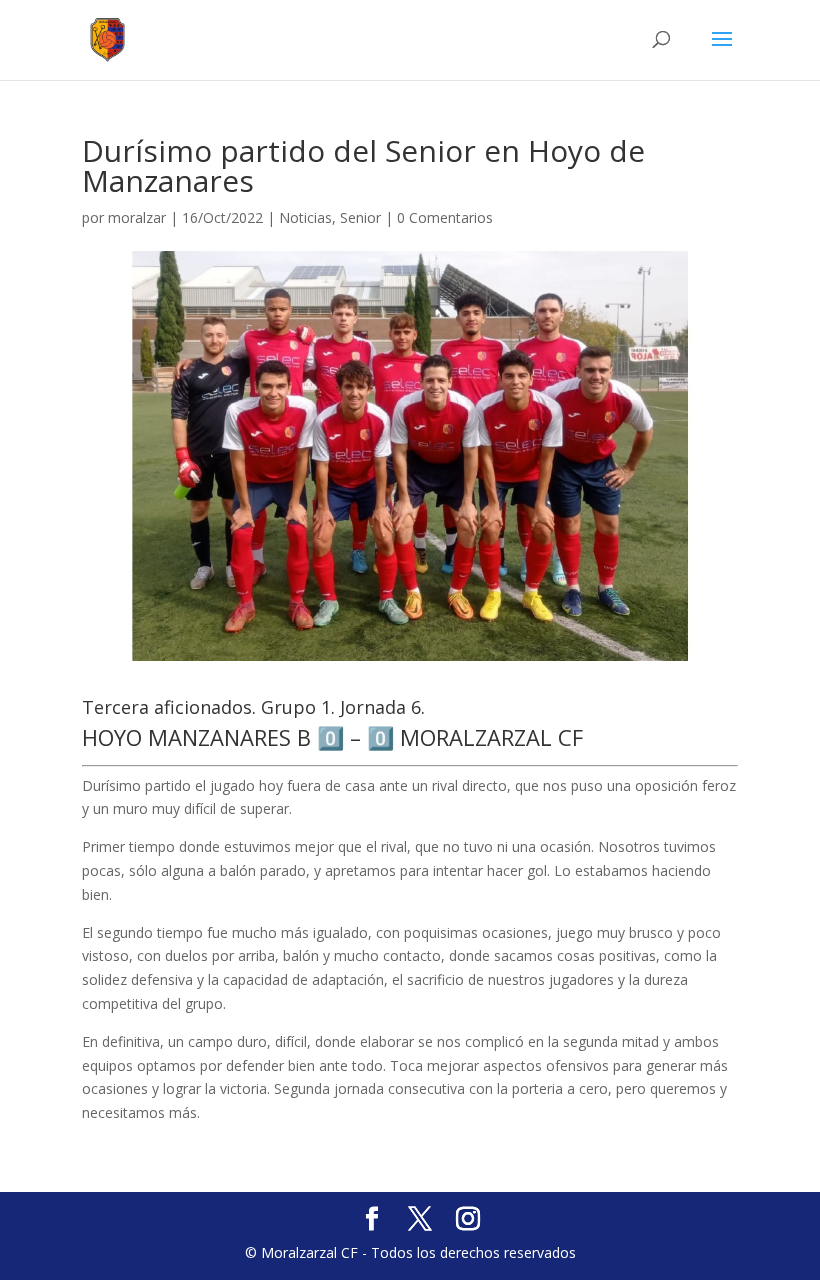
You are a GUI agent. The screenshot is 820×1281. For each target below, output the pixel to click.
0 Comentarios (445, 217)
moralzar (137, 217)
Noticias (305, 217)
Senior (360, 217)
